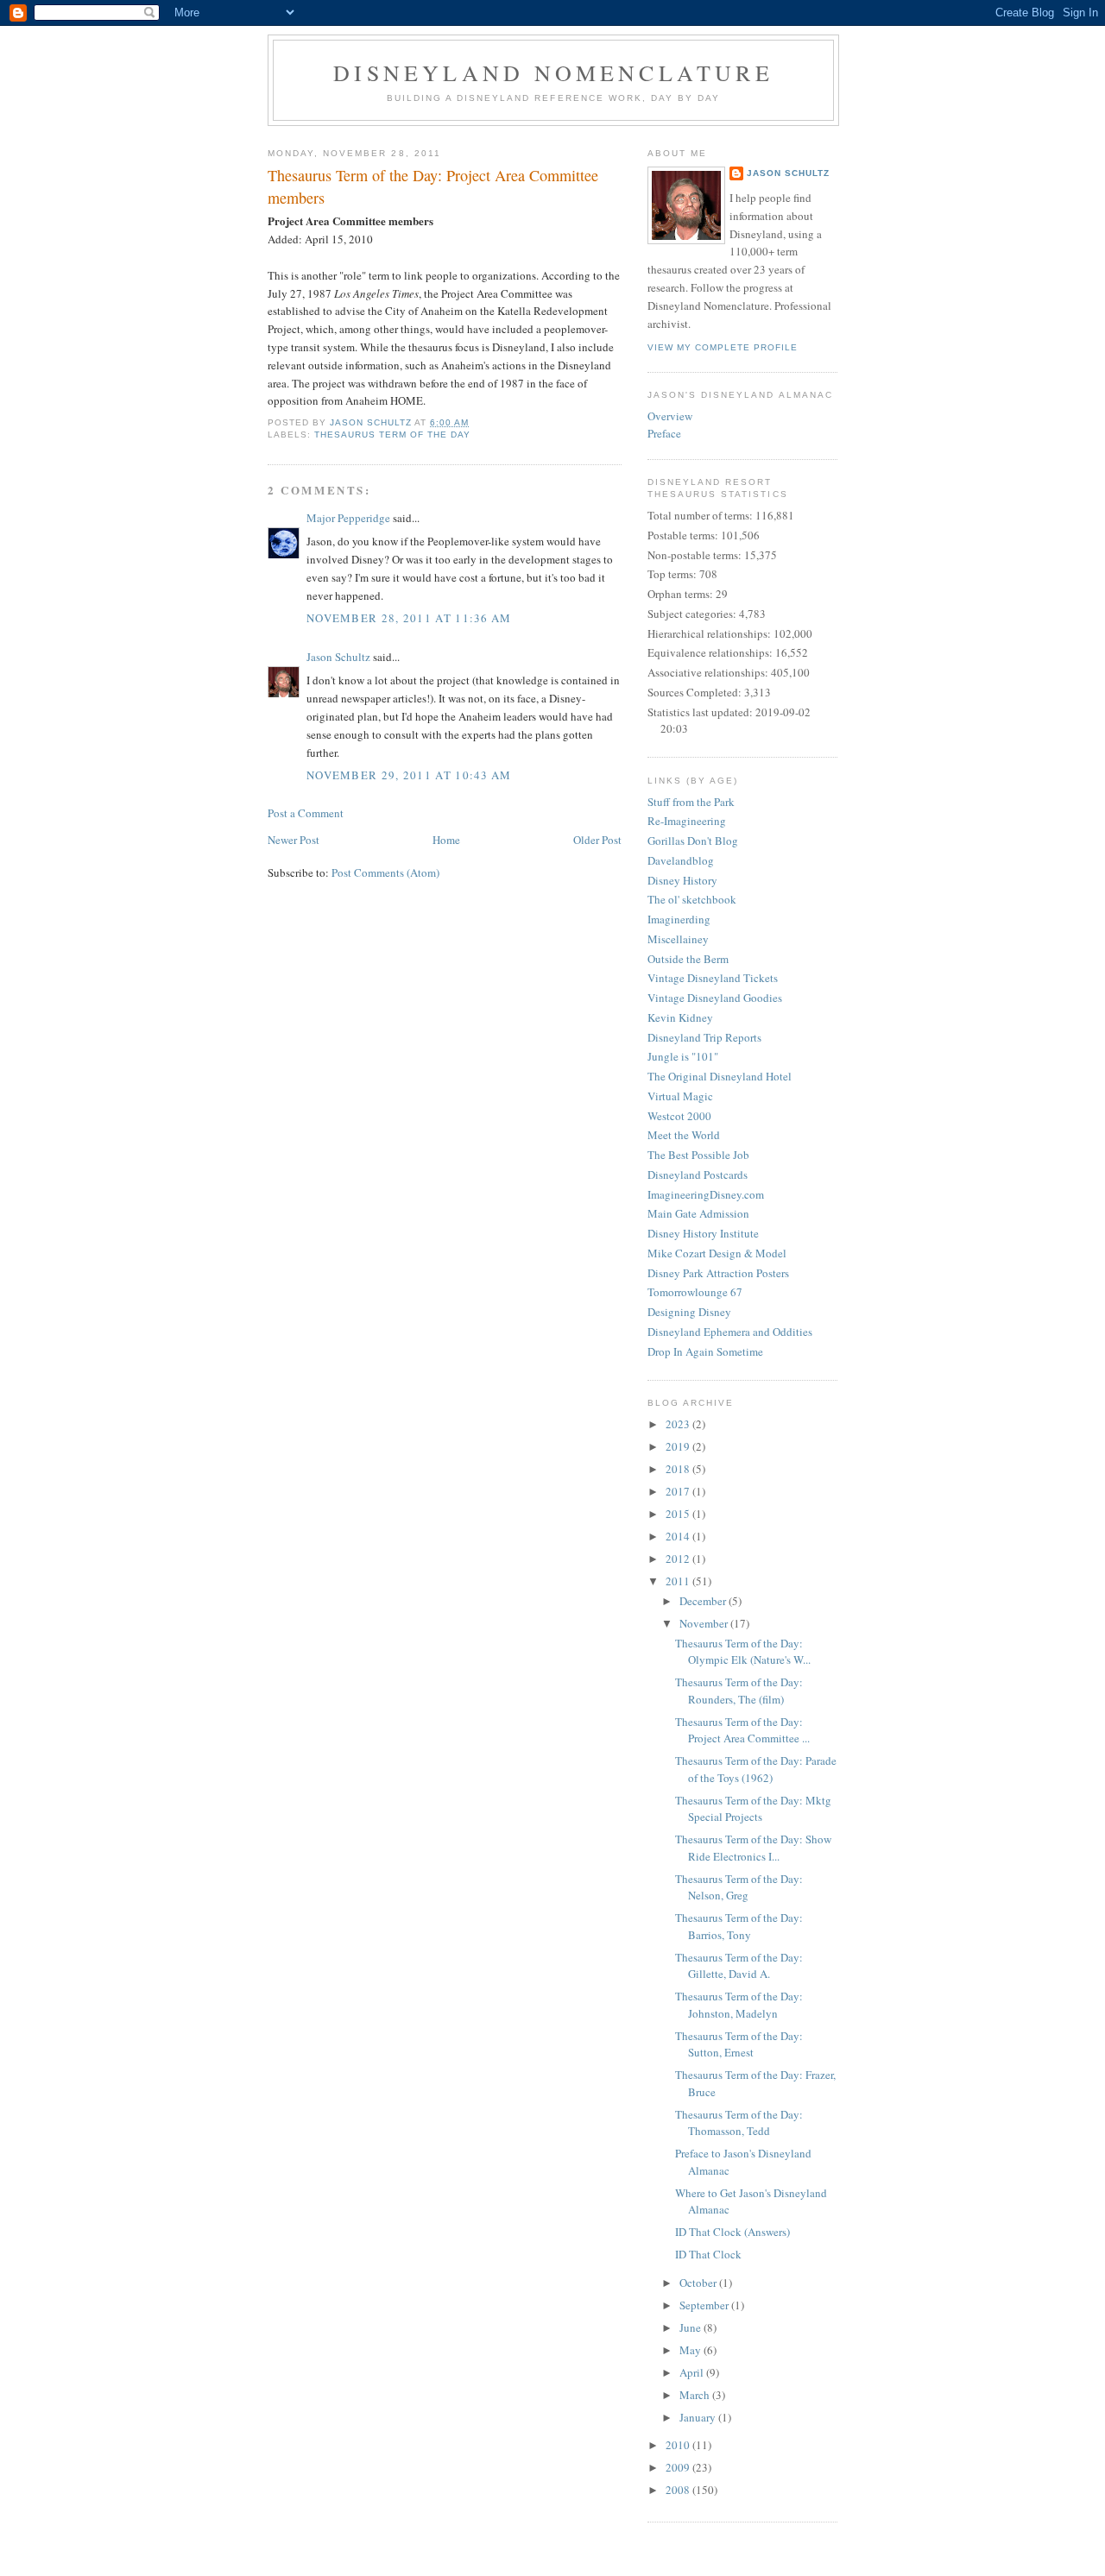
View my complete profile (723, 347)
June (691, 2327)
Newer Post (294, 840)
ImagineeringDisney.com (706, 1194)
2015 (679, 1514)
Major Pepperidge (348, 518)
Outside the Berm (688, 959)
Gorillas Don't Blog (693, 841)
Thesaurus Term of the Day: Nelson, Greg (739, 1887)
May (691, 2350)
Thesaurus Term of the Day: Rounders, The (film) (739, 1691)
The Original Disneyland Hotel (720, 1076)
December (704, 1601)
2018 (679, 1469)
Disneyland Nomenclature (553, 72)
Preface (664, 433)
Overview (670, 416)
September (705, 2305)
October (699, 2283)
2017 (679, 1491)
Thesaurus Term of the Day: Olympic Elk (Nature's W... (743, 1652)
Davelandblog (681, 860)
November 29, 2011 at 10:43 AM (409, 775)
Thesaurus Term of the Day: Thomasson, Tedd (739, 2123)
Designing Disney (689, 1312)
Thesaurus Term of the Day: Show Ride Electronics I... (753, 1848)
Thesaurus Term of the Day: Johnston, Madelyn (739, 2005)
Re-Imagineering (687, 821)
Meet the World (684, 1135)
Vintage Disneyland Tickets (713, 978)
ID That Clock (708, 2254)
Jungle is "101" (683, 1056)
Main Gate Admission (698, 1213)
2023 (679, 1424)
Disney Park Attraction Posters (718, 1273)
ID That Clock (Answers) (732, 2232)
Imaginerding (679, 919)
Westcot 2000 (679, 1116)
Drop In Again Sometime (705, 1351)
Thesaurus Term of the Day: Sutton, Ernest (739, 2044)
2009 (679, 2467)
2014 (679, 1536)
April (693, 2372)
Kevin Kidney (680, 1017)
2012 (679, 1559)
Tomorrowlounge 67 (695, 1292)
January (699, 2417)
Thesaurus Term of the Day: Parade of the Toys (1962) (756, 1769)
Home (446, 840)
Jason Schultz (338, 657)
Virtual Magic (680, 1096)
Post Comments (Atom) (385, 872)
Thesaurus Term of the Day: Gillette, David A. (739, 1966)
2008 (679, 2490)
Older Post (597, 840)
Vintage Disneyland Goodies (715, 998)
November (705, 1623)
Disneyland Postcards (698, 1175)
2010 (679, 2445)
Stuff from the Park (691, 802)
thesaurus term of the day (392, 435)
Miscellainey (678, 939)
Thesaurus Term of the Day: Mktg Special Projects (753, 1809)
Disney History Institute (703, 1233)
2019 (679, 1446)
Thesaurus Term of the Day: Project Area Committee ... (742, 1730)
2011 (679, 1581)
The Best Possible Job (698, 1155)
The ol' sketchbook (692, 899)
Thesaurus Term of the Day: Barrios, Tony (739, 1926)
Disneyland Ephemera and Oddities (730, 1332)
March (696, 2395)
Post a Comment (306, 813)
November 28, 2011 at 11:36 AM (409, 618)
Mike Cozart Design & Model (717, 1253)
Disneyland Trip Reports (704, 1037)
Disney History (682, 880)
